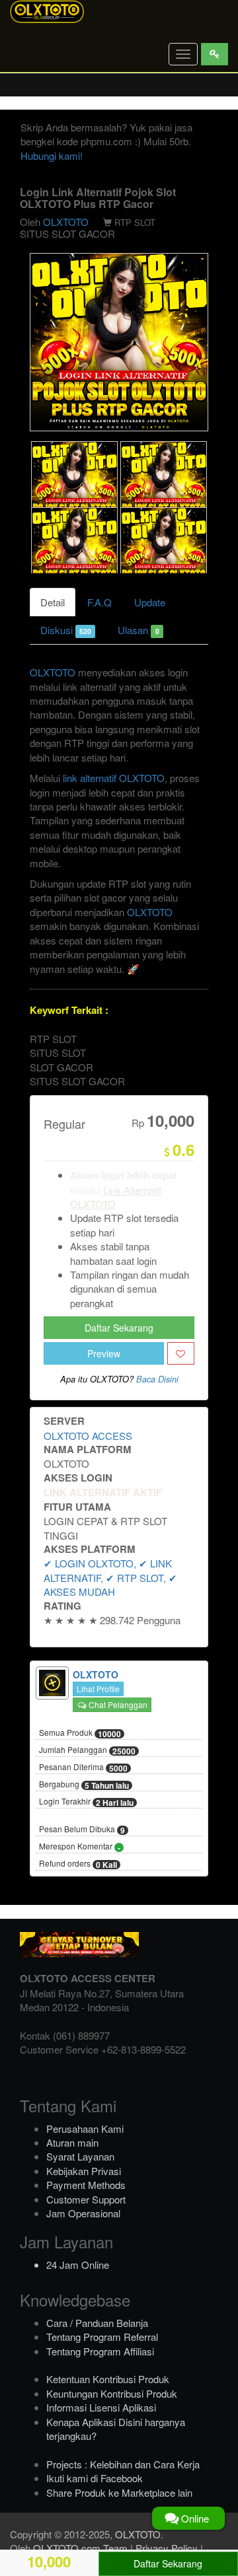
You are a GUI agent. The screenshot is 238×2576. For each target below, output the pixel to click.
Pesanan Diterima (83, 1768)
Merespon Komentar (80, 1847)
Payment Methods (86, 2185)
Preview (104, 1353)
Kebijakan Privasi (84, 2171)
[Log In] (215, 54)
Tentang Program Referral (102, 2337)
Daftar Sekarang (119, 1328)
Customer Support (86, 2199)
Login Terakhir (86, 1802)
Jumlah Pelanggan (87, 1750)
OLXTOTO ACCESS (88, 1436)
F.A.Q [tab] (99, 602)
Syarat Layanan (80, 2156)
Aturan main (72, 2142)
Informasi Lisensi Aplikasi (101, 2407)
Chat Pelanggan (117, 1704)
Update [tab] (150, 602)
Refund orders (78, 1864)
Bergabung (84, 1785)
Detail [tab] (53, 602)
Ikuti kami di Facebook (95, 2478)
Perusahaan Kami (85, 2129)
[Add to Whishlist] (181, 1353)
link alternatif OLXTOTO (114, 778)
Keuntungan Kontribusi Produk (112, 2393)
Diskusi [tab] (66, 630)
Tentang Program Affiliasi (100, 2351)
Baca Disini (157, 1379)
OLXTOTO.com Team (80, 2548)
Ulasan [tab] (138, 630)
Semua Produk (80, 1733)
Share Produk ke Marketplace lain (119, 2492)
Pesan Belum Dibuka (82, 1830)
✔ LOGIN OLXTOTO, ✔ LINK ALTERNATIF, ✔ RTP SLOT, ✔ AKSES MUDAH (110, 1577)
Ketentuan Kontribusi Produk (108, 2379)
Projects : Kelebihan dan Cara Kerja (123, 2464)
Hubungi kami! (52, 156)
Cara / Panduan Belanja (97, 2323)
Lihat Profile (98, 1689)
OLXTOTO (66, 222)
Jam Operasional (83, 2213)
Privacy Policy (167, 2548)
